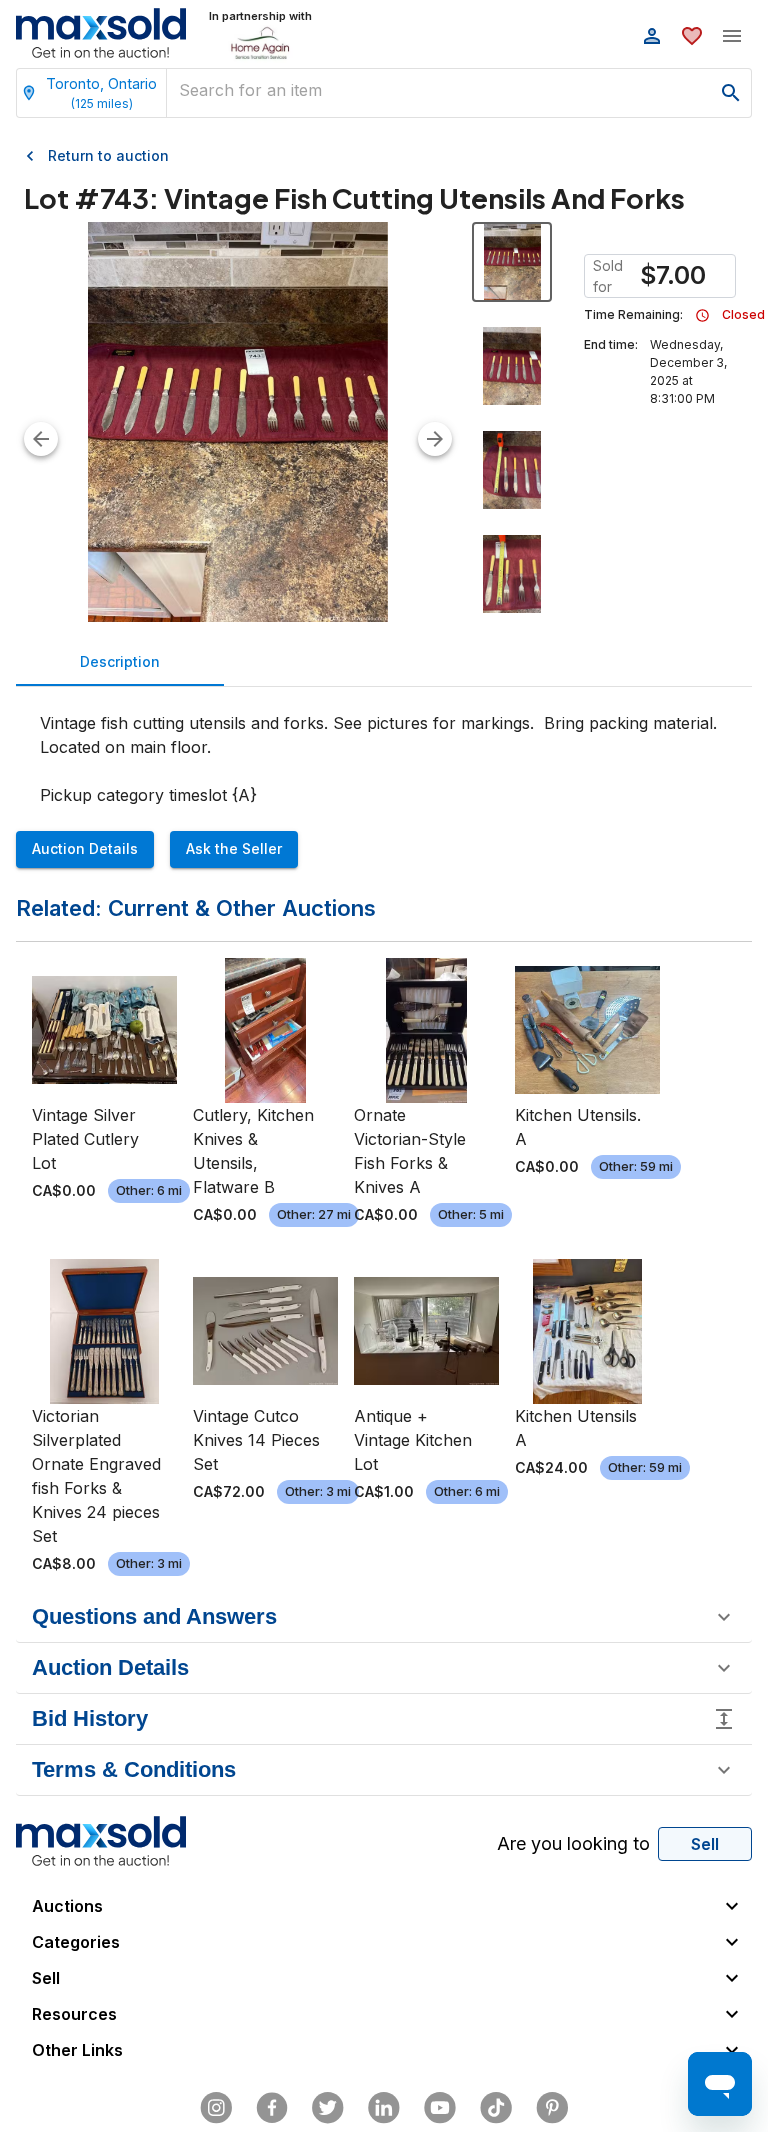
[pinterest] (552, 2108)
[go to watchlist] (692, 36)
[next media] (435, 439)
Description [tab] (120, 661)
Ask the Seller (234, 848)
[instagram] (216, 2108)
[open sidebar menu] (732, 36)
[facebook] (272, 2108)
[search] (731, 93)
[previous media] (41, 439)
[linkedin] (384, 2108)
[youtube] (440, 2108)
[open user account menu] (652, 36)
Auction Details (85, 848)
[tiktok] (496, 2108)
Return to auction (108, 155)
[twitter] (328, 2108)
